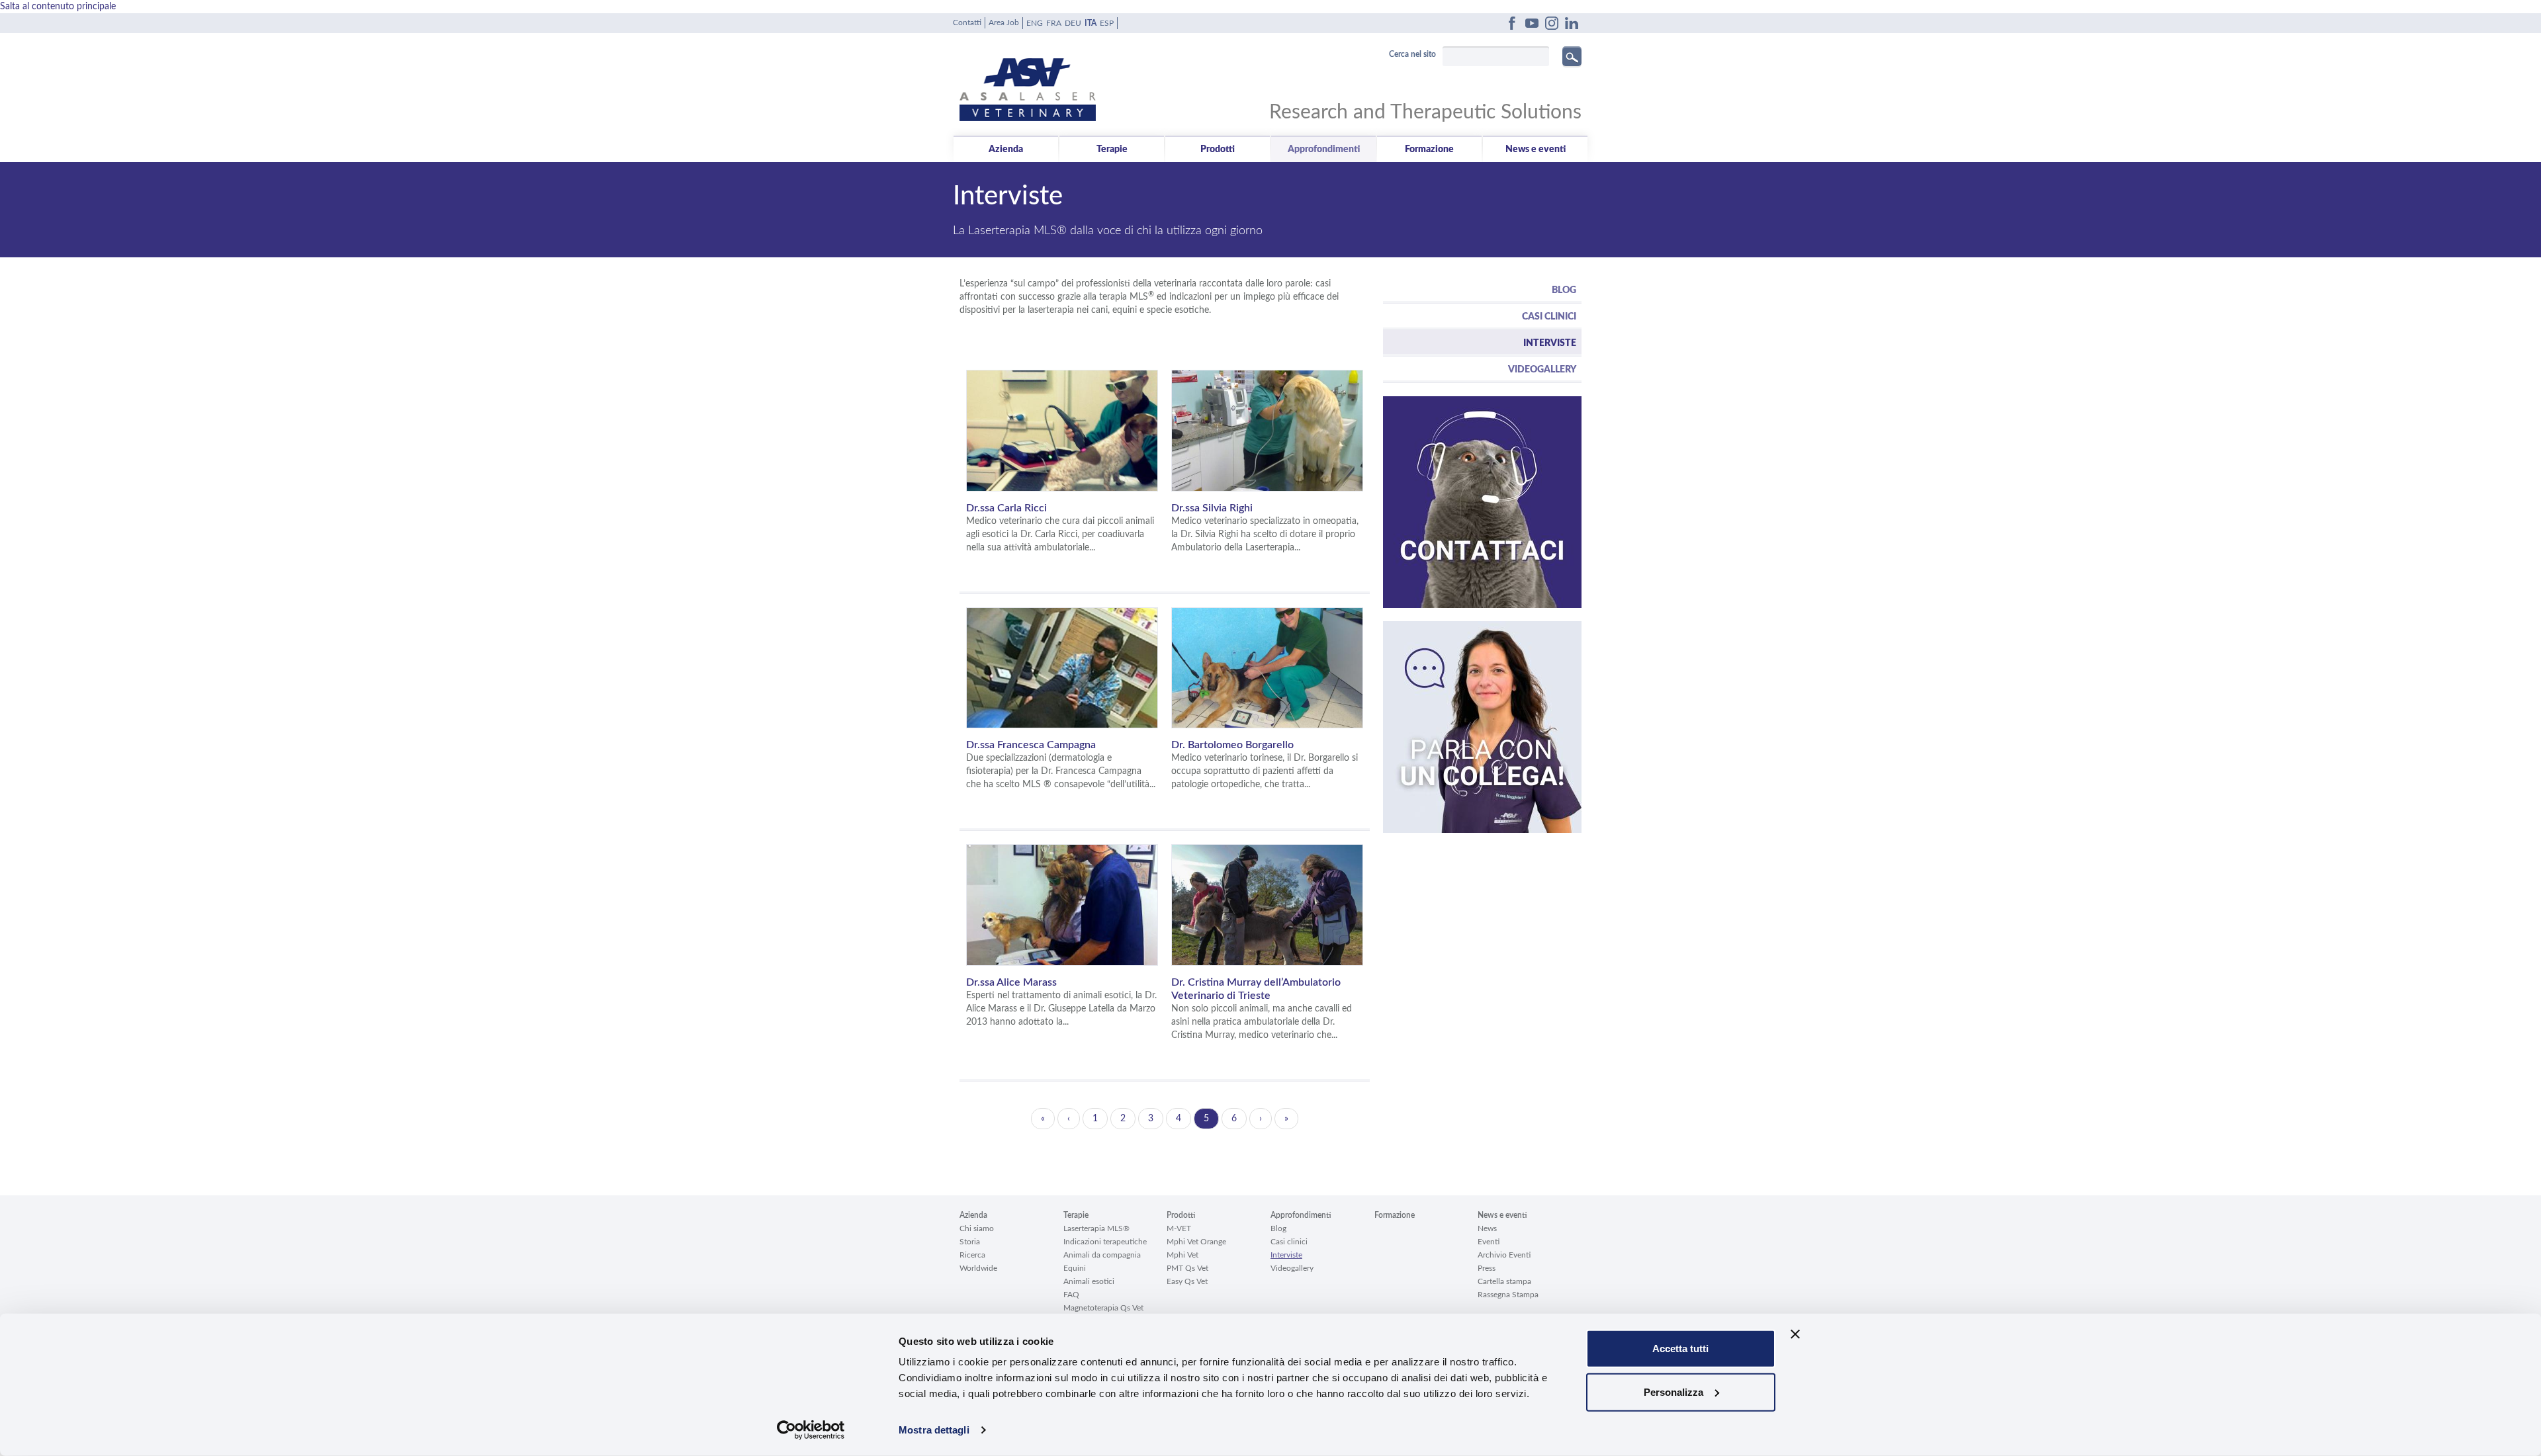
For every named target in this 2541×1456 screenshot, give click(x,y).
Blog (1564, 290)
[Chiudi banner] (1795, 1334)
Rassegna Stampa (1508, 1295)
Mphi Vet (1182, 1255)
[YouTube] (1532, 23)
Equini (1075, 1268)
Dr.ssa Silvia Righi (1212, 508)
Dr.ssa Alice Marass (1011, 982)
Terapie (1112, 150)
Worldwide (978, 1268)
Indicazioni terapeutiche (1105, 1242)
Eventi (1489, 1242)
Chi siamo (977, 1228)
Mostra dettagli (934, 1430)
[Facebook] (1512, 23)
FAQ (1071, 1295)
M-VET (1179, 1228)
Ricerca (972, 1255)
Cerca (1572, 56)
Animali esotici (1089, 1281)
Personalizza (1673, 1392)
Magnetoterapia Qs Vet (1103, 1308)
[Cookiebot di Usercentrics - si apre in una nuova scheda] (811, 1430)
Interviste (1550, 343)
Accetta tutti (1680, 1349)
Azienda (1006, 150)
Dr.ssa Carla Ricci (1006, 508)
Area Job (1004, 22)
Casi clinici (1549, 317)
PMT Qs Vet (1187, 1268)
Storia (970, 1242)
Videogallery (1542, 370)
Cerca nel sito (1412, 54)
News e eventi (1536, 150)
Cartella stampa (1504, 1281)
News (1487, 1228)
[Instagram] (1552, 23)
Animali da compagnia (1102, 1255)
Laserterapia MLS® (1096, 1228)
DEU (1073, 23)
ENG (1035, 23)
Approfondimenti (1324, 150)
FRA (1054, 23)
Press (1487, 1268)
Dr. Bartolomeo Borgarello (1232, 745)
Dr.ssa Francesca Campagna (1031, 745)
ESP (1107, 23)
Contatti (967, 22)
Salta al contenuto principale (58, 7)
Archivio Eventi (1504, 1255)
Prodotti (1218, 150)
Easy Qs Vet (1187, 1281)
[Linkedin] (1572, 23)
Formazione (1429, 150)
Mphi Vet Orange (1196, 1242)
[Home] (1115, 80)
